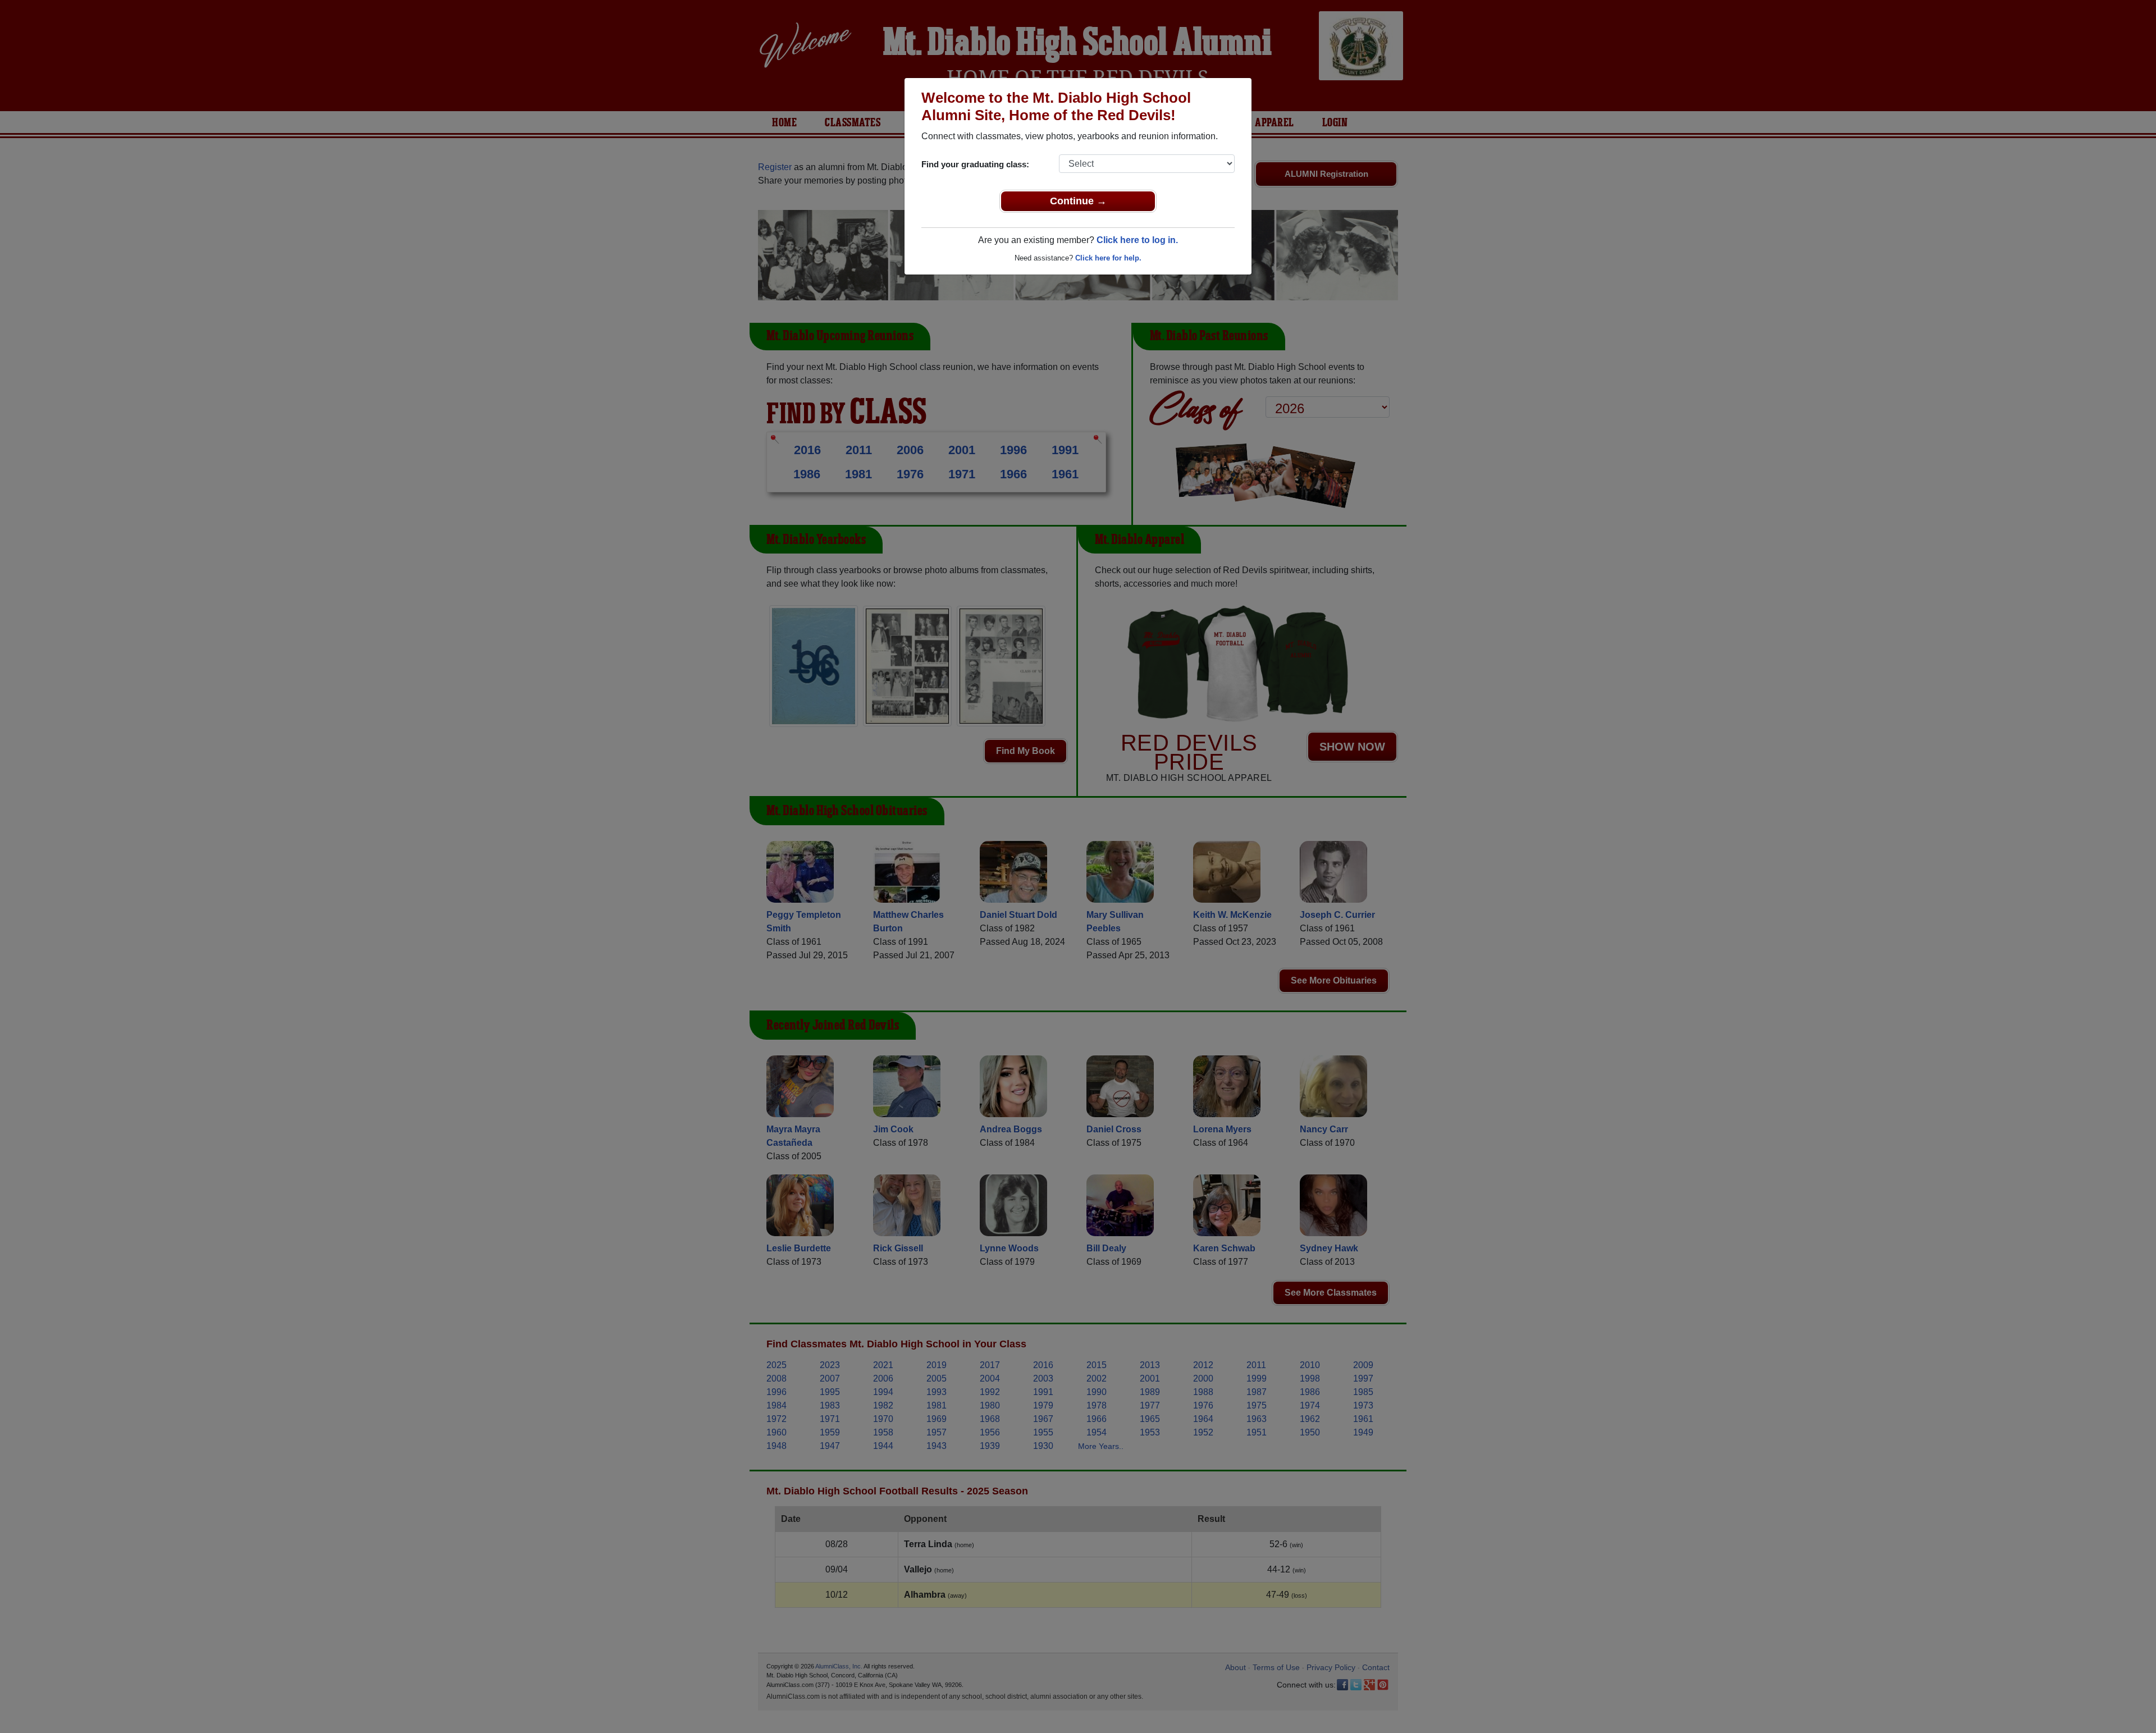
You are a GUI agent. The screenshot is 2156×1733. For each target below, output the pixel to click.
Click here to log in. (1137, 240)
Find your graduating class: (975, 164)
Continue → (1078, 201)
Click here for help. (1108, 258)
